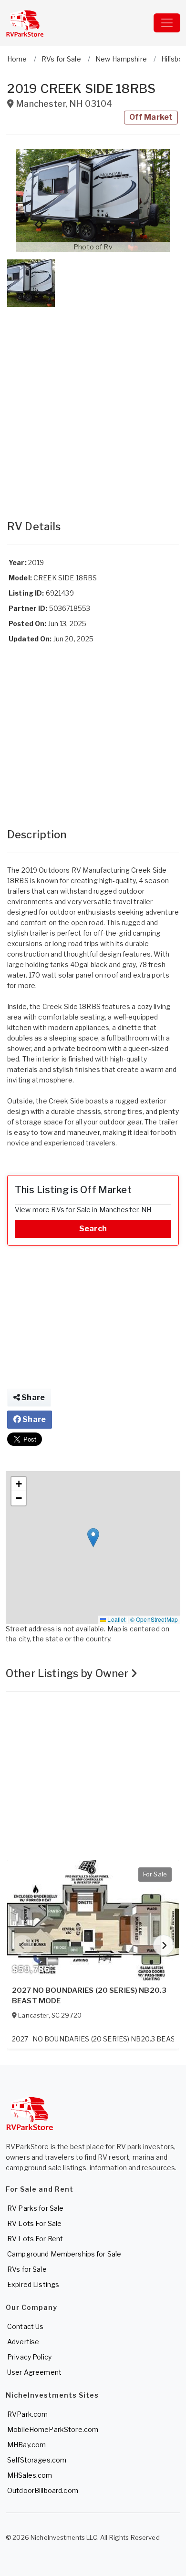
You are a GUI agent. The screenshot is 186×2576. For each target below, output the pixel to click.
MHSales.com (30, 2475)
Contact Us (25, 2326)
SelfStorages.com (37, 2460)
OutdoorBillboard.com (43, 2490)
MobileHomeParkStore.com (53, 2429)
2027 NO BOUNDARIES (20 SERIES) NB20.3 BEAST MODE (89, 1996)
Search (93, 1229)
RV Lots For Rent (35, 2239)
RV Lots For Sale (34, 2223)
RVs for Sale (27, 2269)
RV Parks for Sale (35, 2208)
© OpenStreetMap (154, 1619)
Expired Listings (33, 2284)
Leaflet (116, 1619)
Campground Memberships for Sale (64, 2254)
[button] (93, 200)
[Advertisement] (93, 404)
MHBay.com (26, 2445)
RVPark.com (27, 2414)
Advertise (23, 2342)
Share (32, 1397)
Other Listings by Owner (68, 1673)
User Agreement (34, 2372)
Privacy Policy (29, 2357)
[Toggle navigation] (167, 23)
